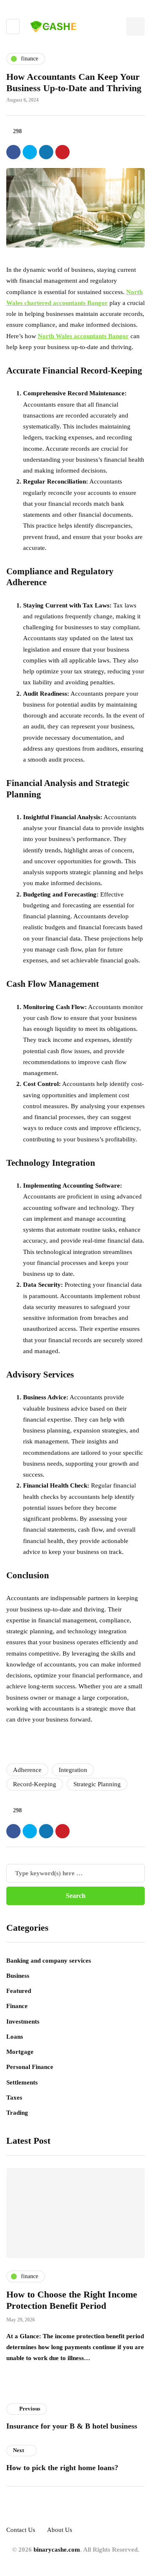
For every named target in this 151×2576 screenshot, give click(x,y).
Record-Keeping (35, 1784)
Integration (73, 1770)
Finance (17, 2006)
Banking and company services (49, 1961)
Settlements (22, 2082)
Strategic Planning (97, 1784)
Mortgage (20, 2052)
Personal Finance (30, 2067)
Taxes (14, 2098)
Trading (17, 2113)
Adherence (27, 1770)
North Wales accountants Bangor (83, 336)
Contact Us (21, 2530)
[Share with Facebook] (13, 152)
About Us (60, 2530)
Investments (23, 2021)
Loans (15, 2037)
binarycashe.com (57, 2550)
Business (18, 1976)
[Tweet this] (30, 152)
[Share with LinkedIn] (46, 152)
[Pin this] (62, 152)
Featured (19, 1991)
